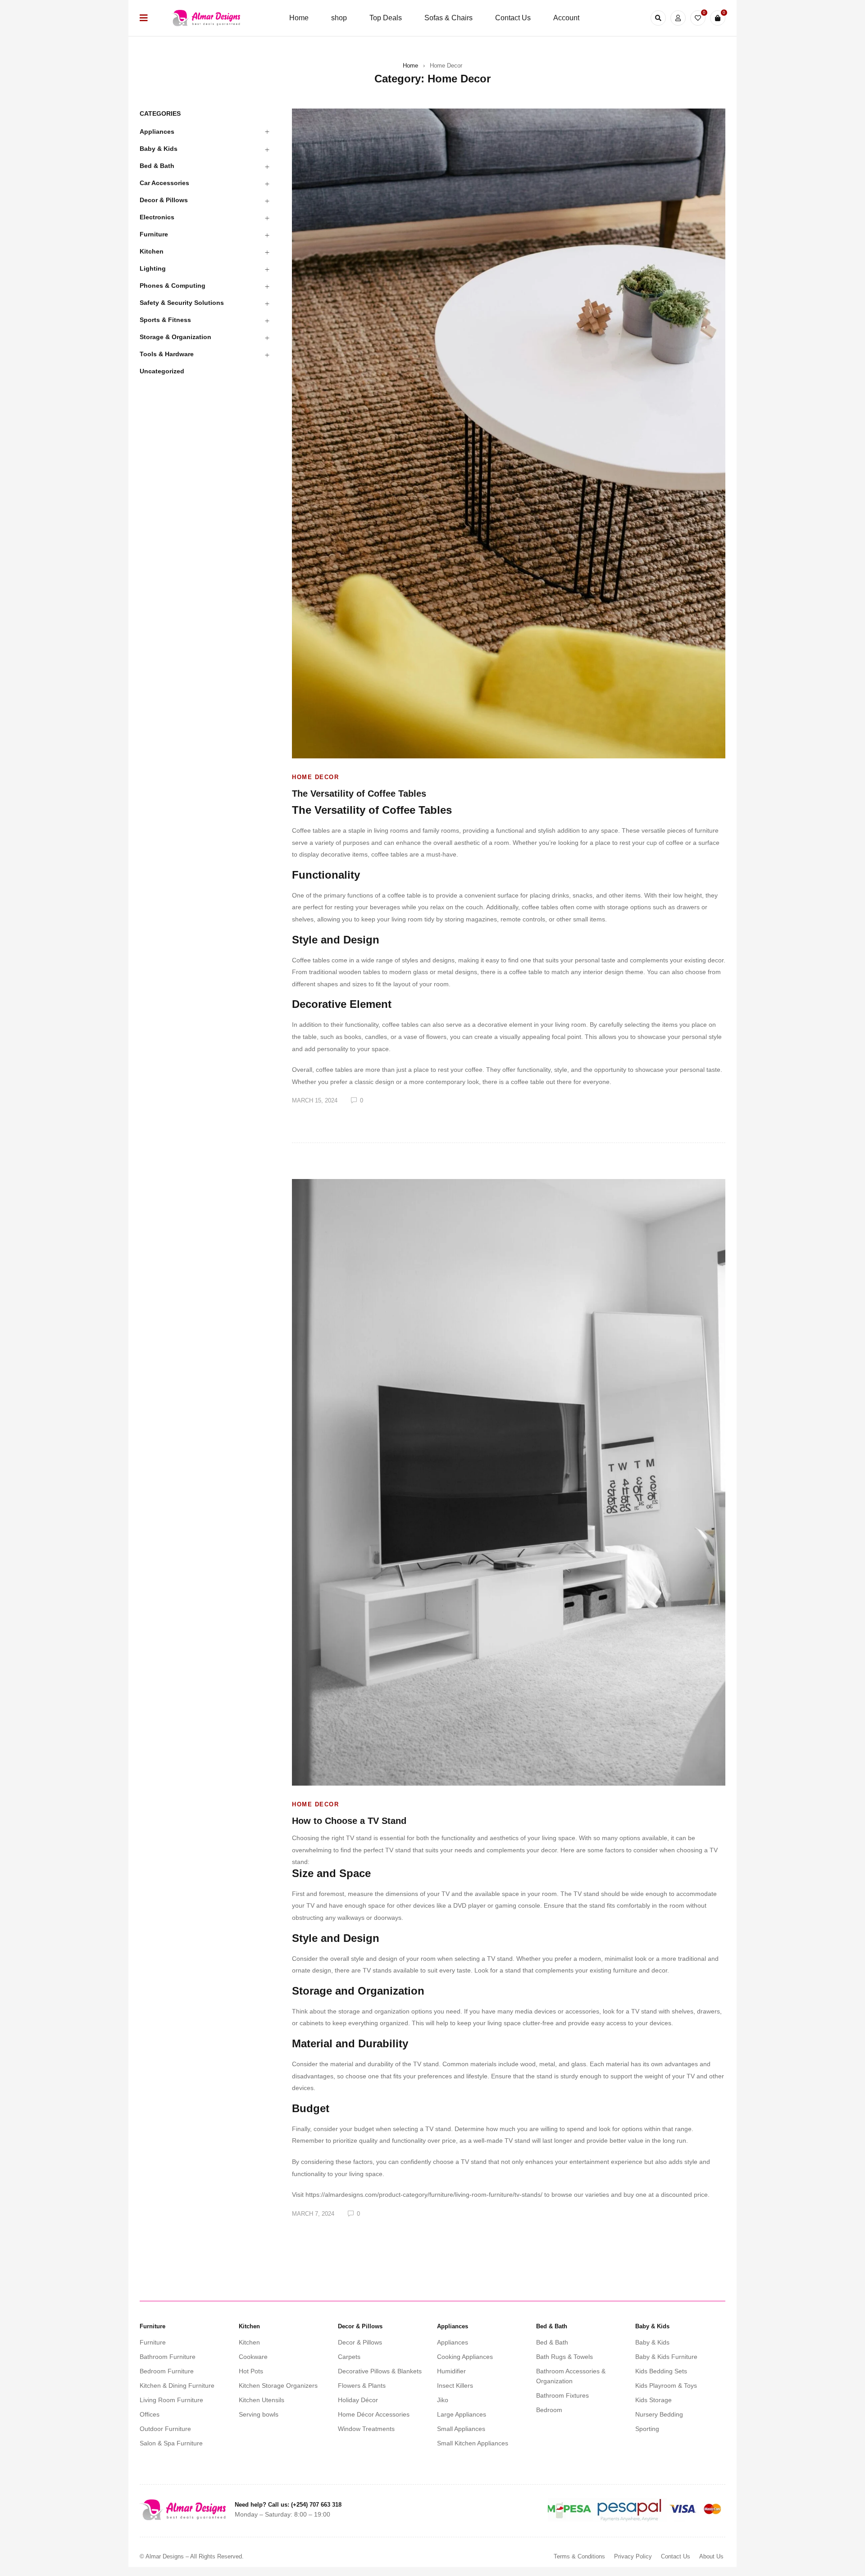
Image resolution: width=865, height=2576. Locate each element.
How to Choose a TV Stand (349, 1821)
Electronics (157, 217)
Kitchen (152, 251)
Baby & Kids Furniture (666, 2357)
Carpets (349, 2357)
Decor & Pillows (164, 200)
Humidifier (451, 2371)
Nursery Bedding (659, 2414)
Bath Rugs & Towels (565, 2357)
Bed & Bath (157, 166)
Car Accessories (164, 183)
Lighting (153, 268)
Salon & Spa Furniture (171, 2443)
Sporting (647, 2429)
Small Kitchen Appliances (473, 2443)
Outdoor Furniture (165, 2429)
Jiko (443, 2400)
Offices (150, 2414)
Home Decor (315, 777)
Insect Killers (455, 2386)
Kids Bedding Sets (661, 2371)
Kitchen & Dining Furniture (177, 2386)
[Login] (678, 18)
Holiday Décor (358, 2400)
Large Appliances (462, 2414)
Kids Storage (653, 2400)
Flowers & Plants (362, 2386)
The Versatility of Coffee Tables (359, 794)
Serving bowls (259, 2414)
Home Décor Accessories (374, 2414)
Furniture (154, 234)
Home (410, 66)
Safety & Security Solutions (182, 303)
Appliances (157, 132)
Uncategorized (162, 371)
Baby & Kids (159, 149)
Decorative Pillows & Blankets (380, 2371)
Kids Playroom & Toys (666, 2386)
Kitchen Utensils (262, 2400)
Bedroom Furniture (167, 2371)
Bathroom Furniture (168, 2357)
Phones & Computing (173, 286)
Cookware (253, 2357)
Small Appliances (461, 2429)
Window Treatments (366, 2429)
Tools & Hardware (167, 354)
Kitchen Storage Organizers (278, 2386)
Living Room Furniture (171, 2400)
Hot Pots (251, 2371)
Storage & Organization (175, 337)
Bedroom (549, 2410)
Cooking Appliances (465, 2357)
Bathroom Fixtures (562, 2395)
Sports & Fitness (165, 320)
